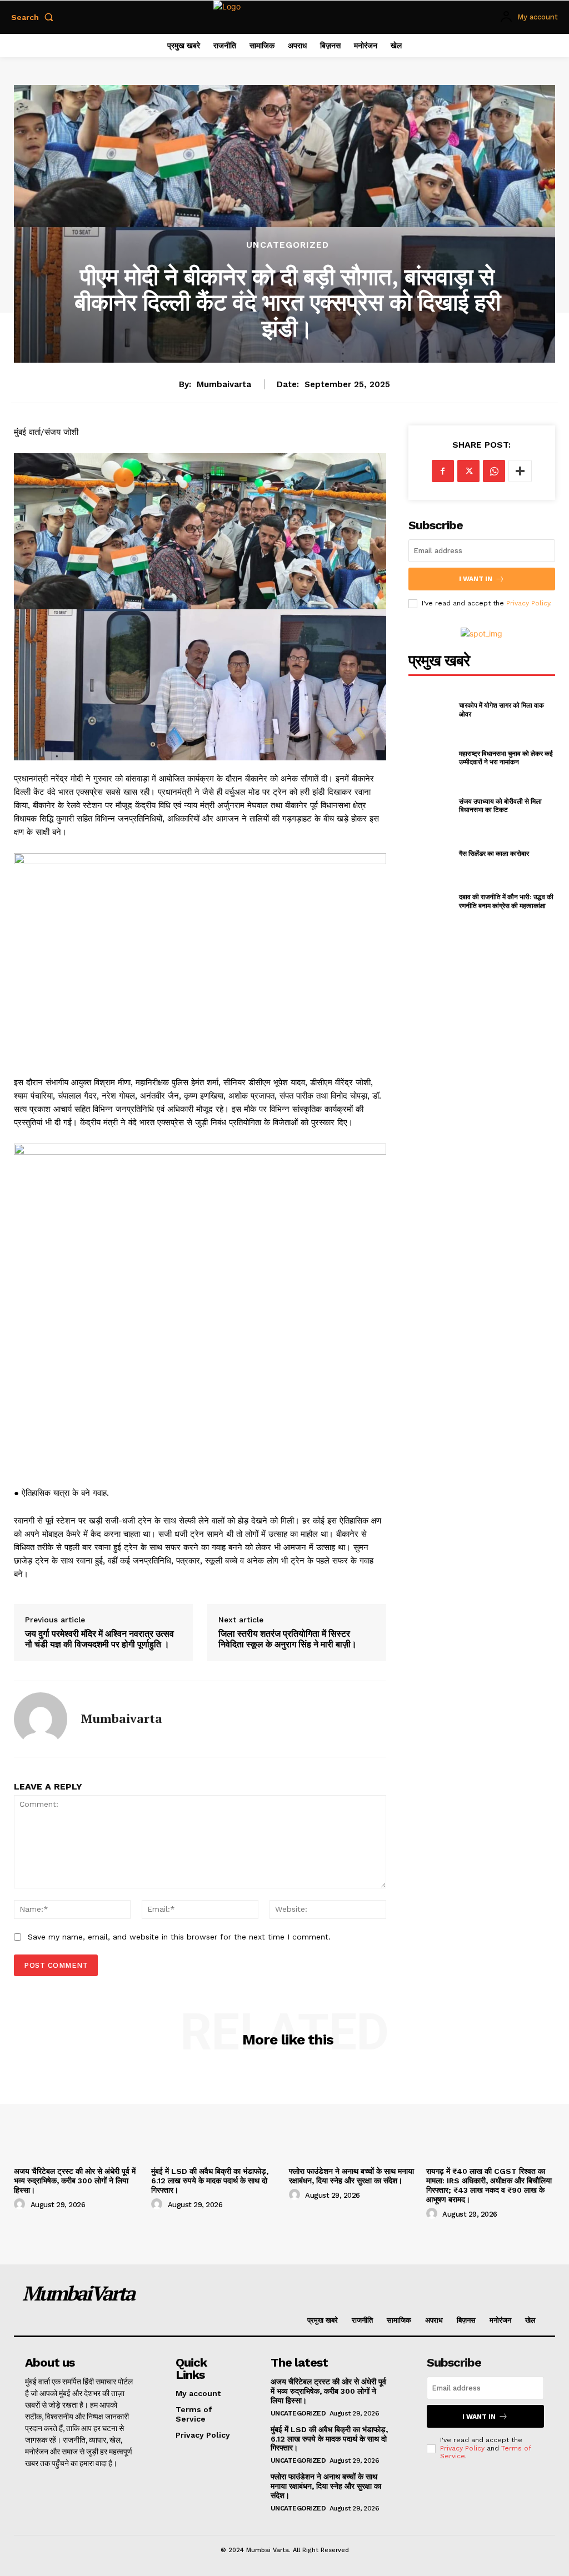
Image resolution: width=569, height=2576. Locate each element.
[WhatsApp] (494, 471)
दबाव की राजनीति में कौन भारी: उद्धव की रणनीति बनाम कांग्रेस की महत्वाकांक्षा (506, 901)
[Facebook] (443, 471)
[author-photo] (21, 2204)
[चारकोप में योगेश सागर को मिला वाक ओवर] (430, 710)
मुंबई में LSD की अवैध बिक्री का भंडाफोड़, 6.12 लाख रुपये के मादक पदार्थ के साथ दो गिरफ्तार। (210, 2181)
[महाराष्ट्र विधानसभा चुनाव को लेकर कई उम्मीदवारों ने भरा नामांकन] (430, 757)
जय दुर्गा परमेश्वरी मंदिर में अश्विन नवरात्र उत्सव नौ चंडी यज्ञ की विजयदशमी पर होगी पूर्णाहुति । (99, 1639)
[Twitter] (468, 471)
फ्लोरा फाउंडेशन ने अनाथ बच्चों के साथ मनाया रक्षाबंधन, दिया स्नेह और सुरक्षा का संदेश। (351, 2176)
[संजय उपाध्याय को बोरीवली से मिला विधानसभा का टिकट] (430, 806)
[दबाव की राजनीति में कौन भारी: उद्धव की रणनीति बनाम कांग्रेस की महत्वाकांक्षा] (430, 901)
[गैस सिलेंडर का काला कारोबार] (430, 853)
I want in (476, 579)
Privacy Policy (528, 603)
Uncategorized (288, 245)
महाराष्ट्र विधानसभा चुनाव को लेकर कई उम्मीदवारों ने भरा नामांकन (506, 758)
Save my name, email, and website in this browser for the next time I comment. (179, 1937)
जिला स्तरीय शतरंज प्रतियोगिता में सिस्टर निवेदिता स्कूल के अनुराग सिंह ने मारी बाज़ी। (288, 1639)
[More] (520, 471)
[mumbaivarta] (41, 1719)
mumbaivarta (224, 384)
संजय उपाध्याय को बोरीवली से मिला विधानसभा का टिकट (500, 806)
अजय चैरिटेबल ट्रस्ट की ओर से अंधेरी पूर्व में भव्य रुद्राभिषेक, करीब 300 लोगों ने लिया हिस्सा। (75, 2181)
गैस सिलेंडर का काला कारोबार (494, 853)
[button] (34, 17)
